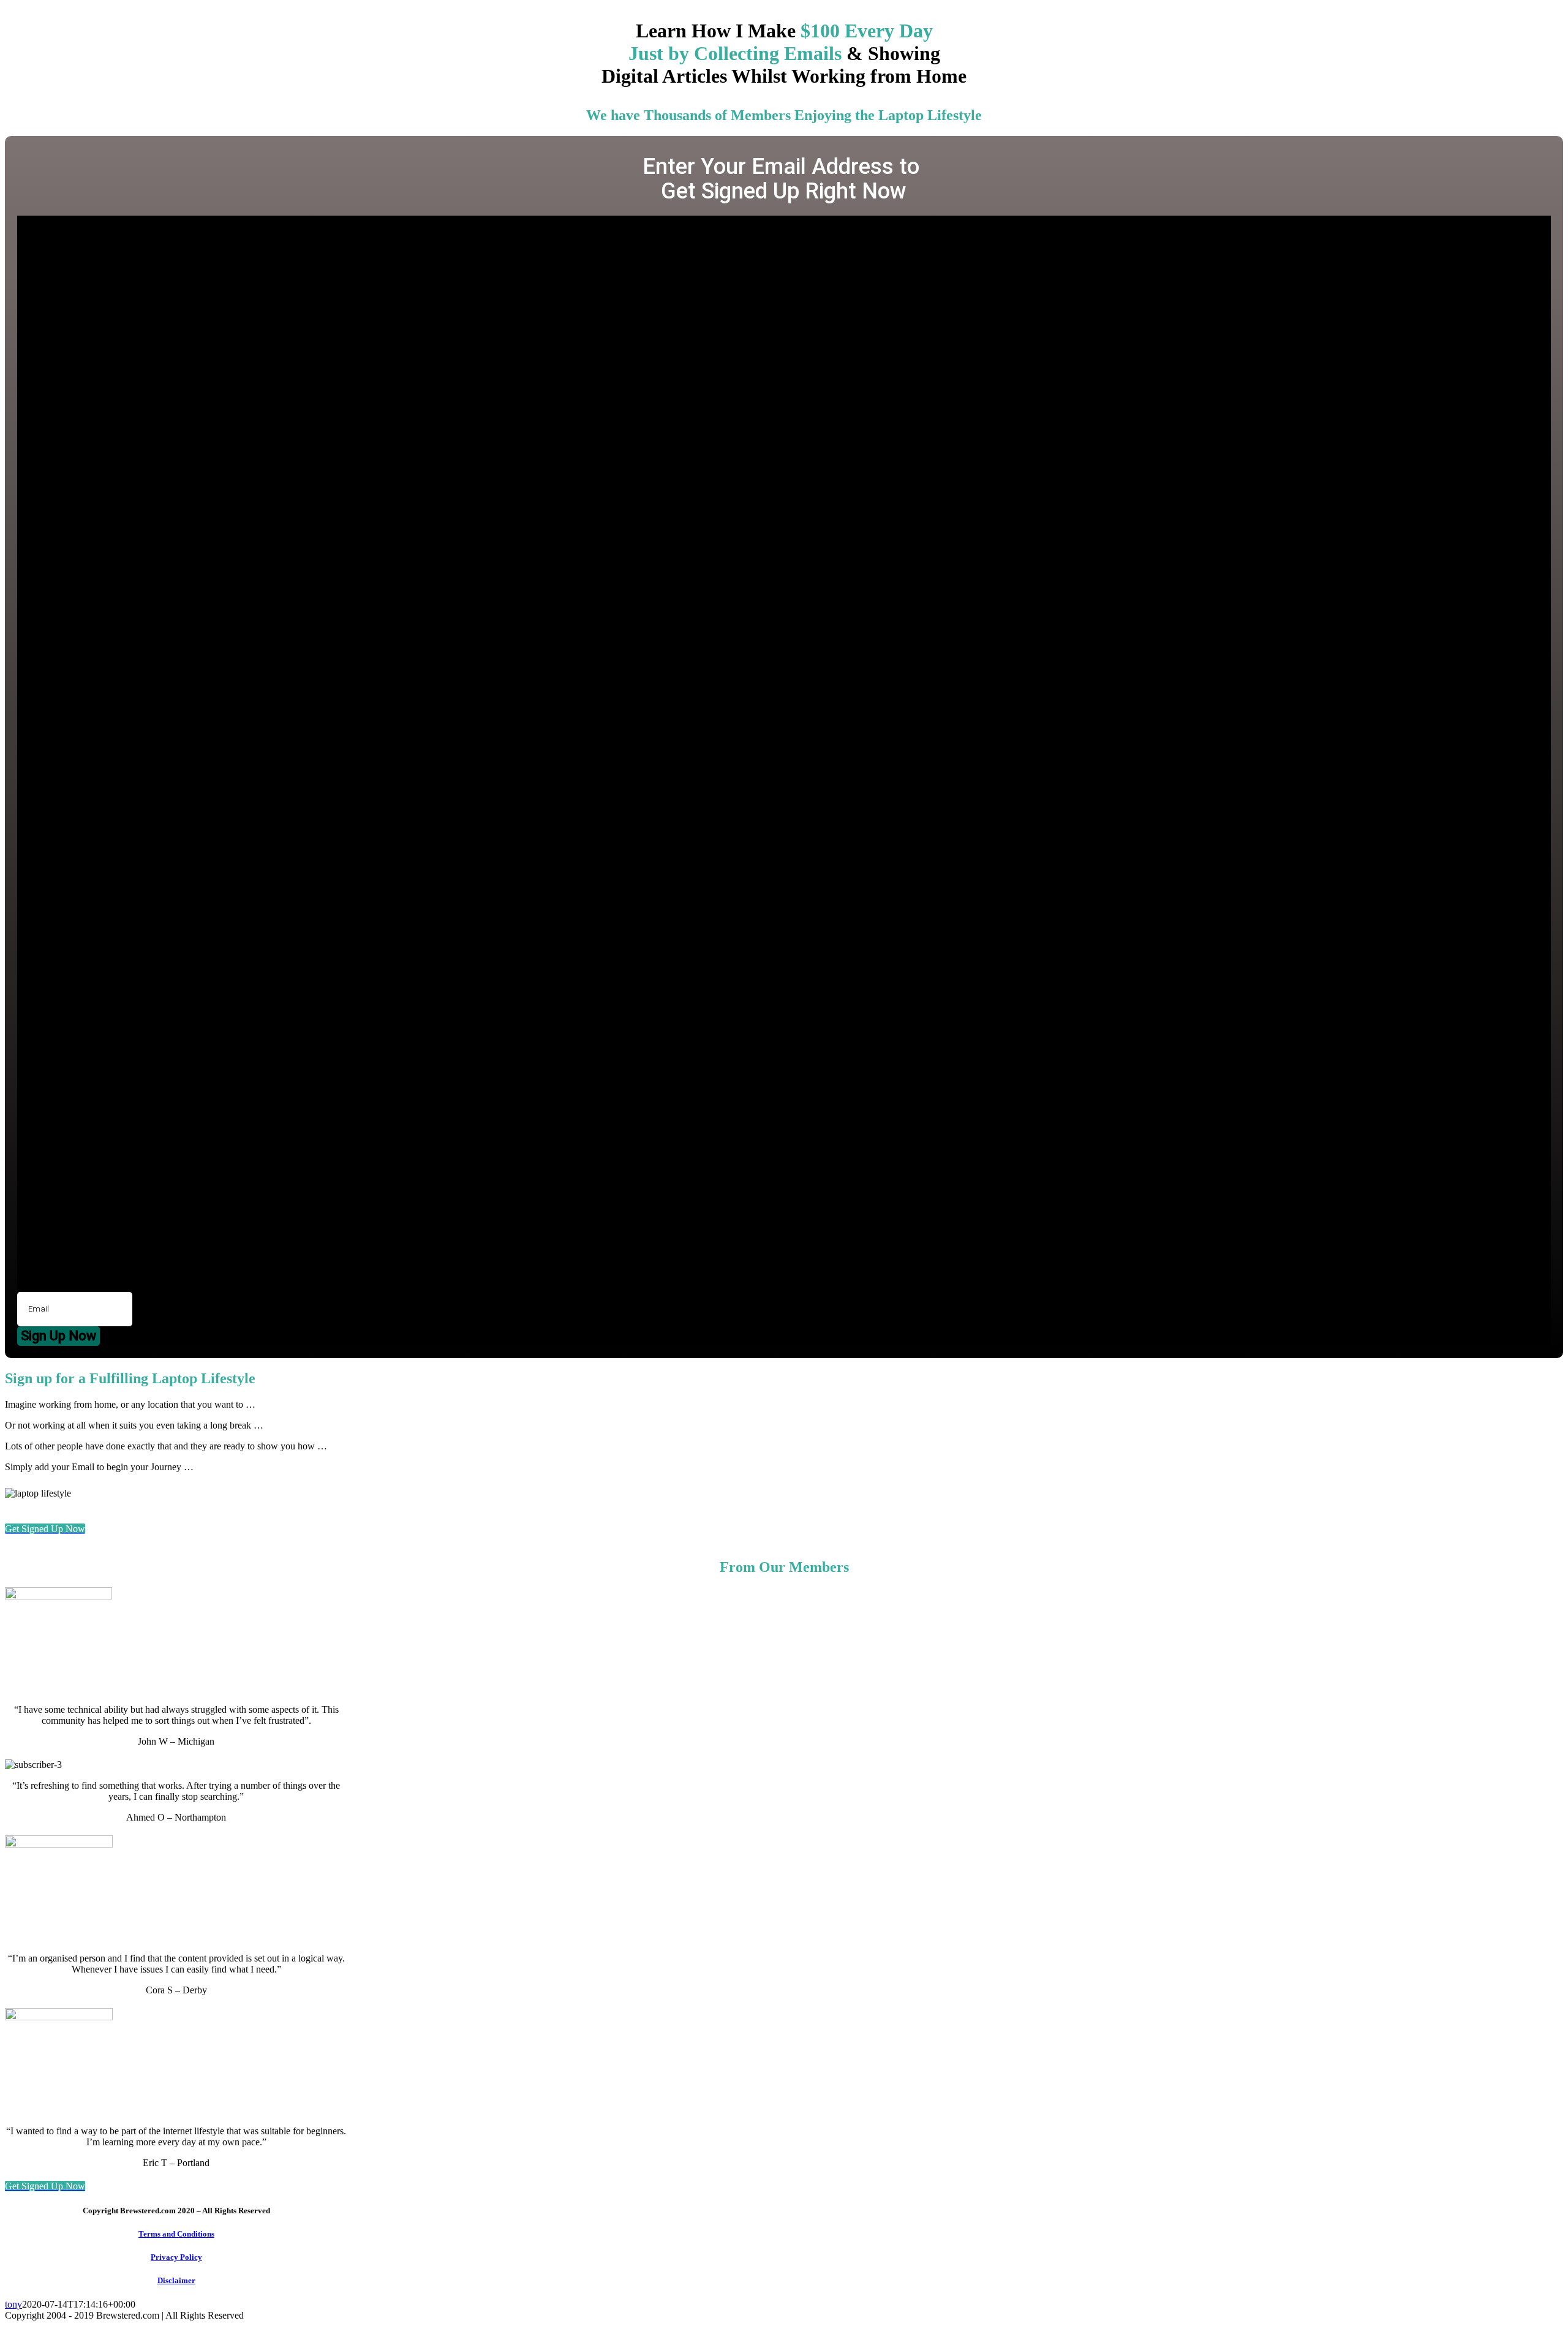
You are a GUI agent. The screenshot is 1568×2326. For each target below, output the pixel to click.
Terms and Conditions (176, 2234)
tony (13, 2304)
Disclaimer (176, 2280)
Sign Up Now (58, 1336)
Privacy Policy (176, 2257)
